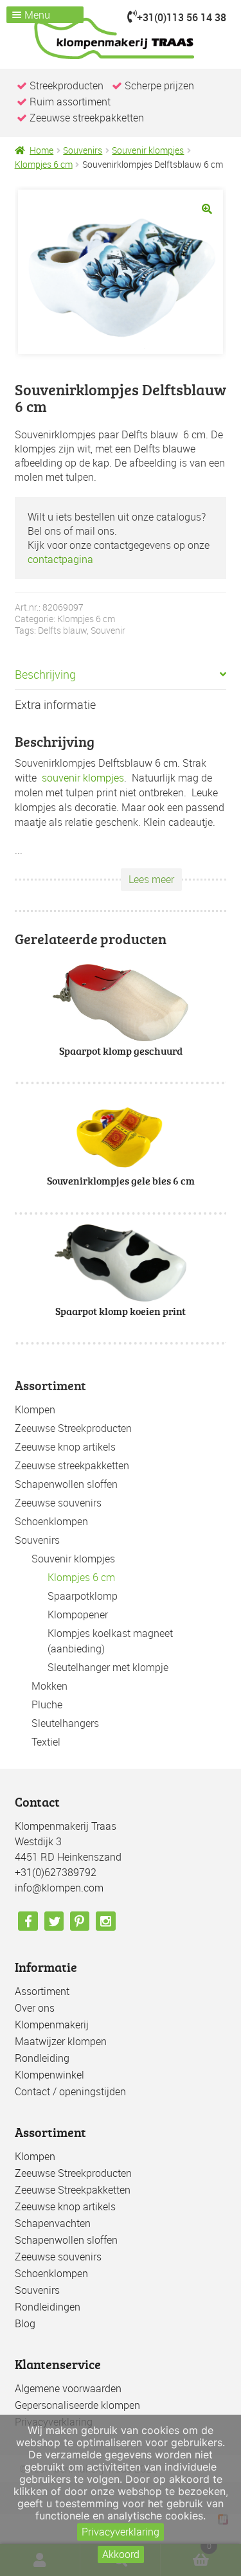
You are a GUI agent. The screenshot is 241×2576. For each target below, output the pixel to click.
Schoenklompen (51, 1521)
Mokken (49, 1686)
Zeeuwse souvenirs (58, 1503)
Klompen (35, 1409)
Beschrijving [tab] (45, 674)
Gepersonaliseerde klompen (77, 2405)
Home (41, 150)
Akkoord (121, 2554)
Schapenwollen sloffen (66, 1484)
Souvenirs (83, 150)
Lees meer (151, 879)
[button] (207, 209)
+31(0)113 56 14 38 (182, 17)
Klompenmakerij (52, 2025)
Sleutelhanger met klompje (108, 1667)
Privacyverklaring (121, 2532)
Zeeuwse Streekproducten (73, 1428)
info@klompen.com (59, 1888)
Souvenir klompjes (148, 150)
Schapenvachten (53, 2223)
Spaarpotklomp (83, 1596)
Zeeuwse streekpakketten (72, 1465)
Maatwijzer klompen (61, 2041)
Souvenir (108, 630)
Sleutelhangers (65, 1723)
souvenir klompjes (83, 778)
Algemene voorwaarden (68, 2388)
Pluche (47, 1704)
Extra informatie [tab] (55, 704)
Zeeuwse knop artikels (65, 1447)
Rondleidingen (48, 2307)
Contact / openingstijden (70, 2091)
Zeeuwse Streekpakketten (73, 2190)
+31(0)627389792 (56, 1872)
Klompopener (78, 1614)
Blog (25, 2323)
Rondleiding (42, 2058)
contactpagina (60, 559)
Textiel (46, 1742)
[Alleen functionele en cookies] (225, 2496)
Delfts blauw (62, 630)
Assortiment (42, 1991)
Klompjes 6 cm (44, 164)
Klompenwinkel (49, 2075)
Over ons (35, 2008)
